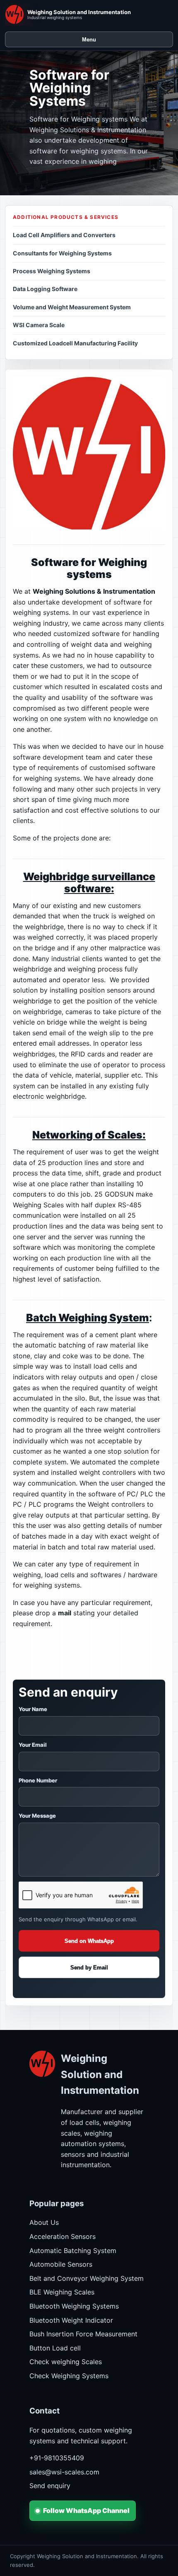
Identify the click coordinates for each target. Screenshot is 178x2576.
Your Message (37, 1816)
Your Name (33, 1709)
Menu (89, 40)
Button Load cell (55, 2348)
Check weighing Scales (66, 2362)
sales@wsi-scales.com (64, 2472)
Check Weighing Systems (69, 2376)
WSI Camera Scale (39, 325)
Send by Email (89, 1968)
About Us (44, 2222)
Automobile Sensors (61, 2264)
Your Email (33, 1745)
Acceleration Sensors (63, 2236)
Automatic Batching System (73, 2251)
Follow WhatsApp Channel (86, 2510)
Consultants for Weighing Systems (62, 253)
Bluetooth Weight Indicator (71, 2320)
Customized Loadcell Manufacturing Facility (75, 343)
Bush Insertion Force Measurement (83, 2334)
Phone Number (38, 1780)
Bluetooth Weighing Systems (74, 2306)
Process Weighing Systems (52, 271)
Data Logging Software (45, 289)
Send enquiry (50, 2486)
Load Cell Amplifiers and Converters (64, 235)
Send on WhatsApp (89, 1941)
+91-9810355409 (57, 2458)
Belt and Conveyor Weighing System (87, 2278)
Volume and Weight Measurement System (72, 307)
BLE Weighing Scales (62, 2292)
